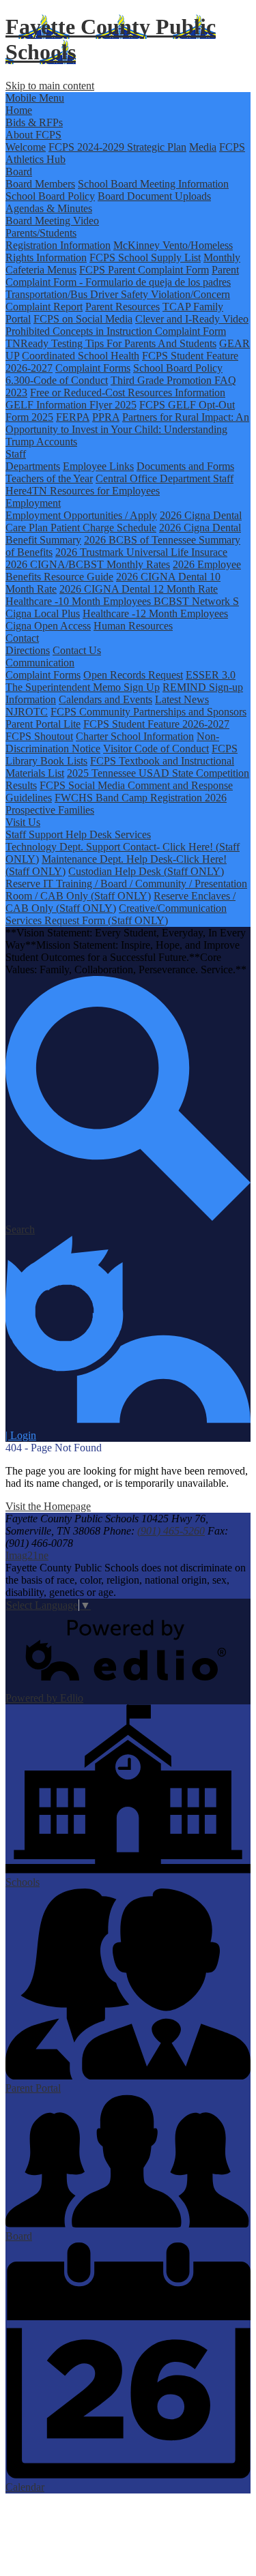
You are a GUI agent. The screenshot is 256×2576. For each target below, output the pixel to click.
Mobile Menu (35, 98)
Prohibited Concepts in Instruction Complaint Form (116, 331)
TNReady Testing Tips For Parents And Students (111, 343)
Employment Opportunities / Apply (81, 515)
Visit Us (23, 822)
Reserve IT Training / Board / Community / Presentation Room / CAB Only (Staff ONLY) (126, 890)
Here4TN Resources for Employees (83, 491)
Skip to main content (50, 86)
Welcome (26, 147)
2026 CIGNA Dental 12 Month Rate (139, 589)
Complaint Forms (93, 368)
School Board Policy (50, 196)
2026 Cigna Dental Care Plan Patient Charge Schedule (124, 521)
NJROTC (27, 712)
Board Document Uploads (154, 196)
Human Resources (133, 626)
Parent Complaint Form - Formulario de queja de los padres (122, 276)
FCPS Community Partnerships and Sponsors (148, 712)
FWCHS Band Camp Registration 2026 (141, 798)
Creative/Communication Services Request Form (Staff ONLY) (116, 914)
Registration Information (58, 245)
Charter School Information (135, 736)
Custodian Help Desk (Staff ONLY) (146, 871)
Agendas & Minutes (49, 208)
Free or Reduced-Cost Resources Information (128, 393)
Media (203, 147)
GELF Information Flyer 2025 (71, 405)
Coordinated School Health (81, 356)
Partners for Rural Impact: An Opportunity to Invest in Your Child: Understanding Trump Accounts (127, 429)
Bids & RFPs (34, 122)
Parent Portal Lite (43, 724)
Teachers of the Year (49, 478)
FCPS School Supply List (145, 257)
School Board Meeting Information (153, 184)
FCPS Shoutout (39, 736)
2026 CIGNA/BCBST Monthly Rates (88, 564)
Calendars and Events (105, 699)
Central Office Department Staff (165, 478)
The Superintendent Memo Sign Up (83, 687)
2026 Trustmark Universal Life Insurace (141, 552)
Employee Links (98, 466)
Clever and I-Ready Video (192, 319)
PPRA (106, 417)
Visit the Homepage (48, 1506)
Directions (28, 650)
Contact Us (77, 650)
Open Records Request (133, 675)
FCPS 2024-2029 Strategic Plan (117, 147)
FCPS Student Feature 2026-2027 (156, 724)
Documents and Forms (185, 466)
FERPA (73, 417)
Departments (33, 466)
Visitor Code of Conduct (156, 749)
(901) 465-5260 (171, 1531)
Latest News (182, 699)
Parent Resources (123, 307)
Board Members (40, 184)
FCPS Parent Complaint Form (144, 270)
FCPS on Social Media (83, 319)
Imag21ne (27, 1555)
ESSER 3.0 (211, 675)
